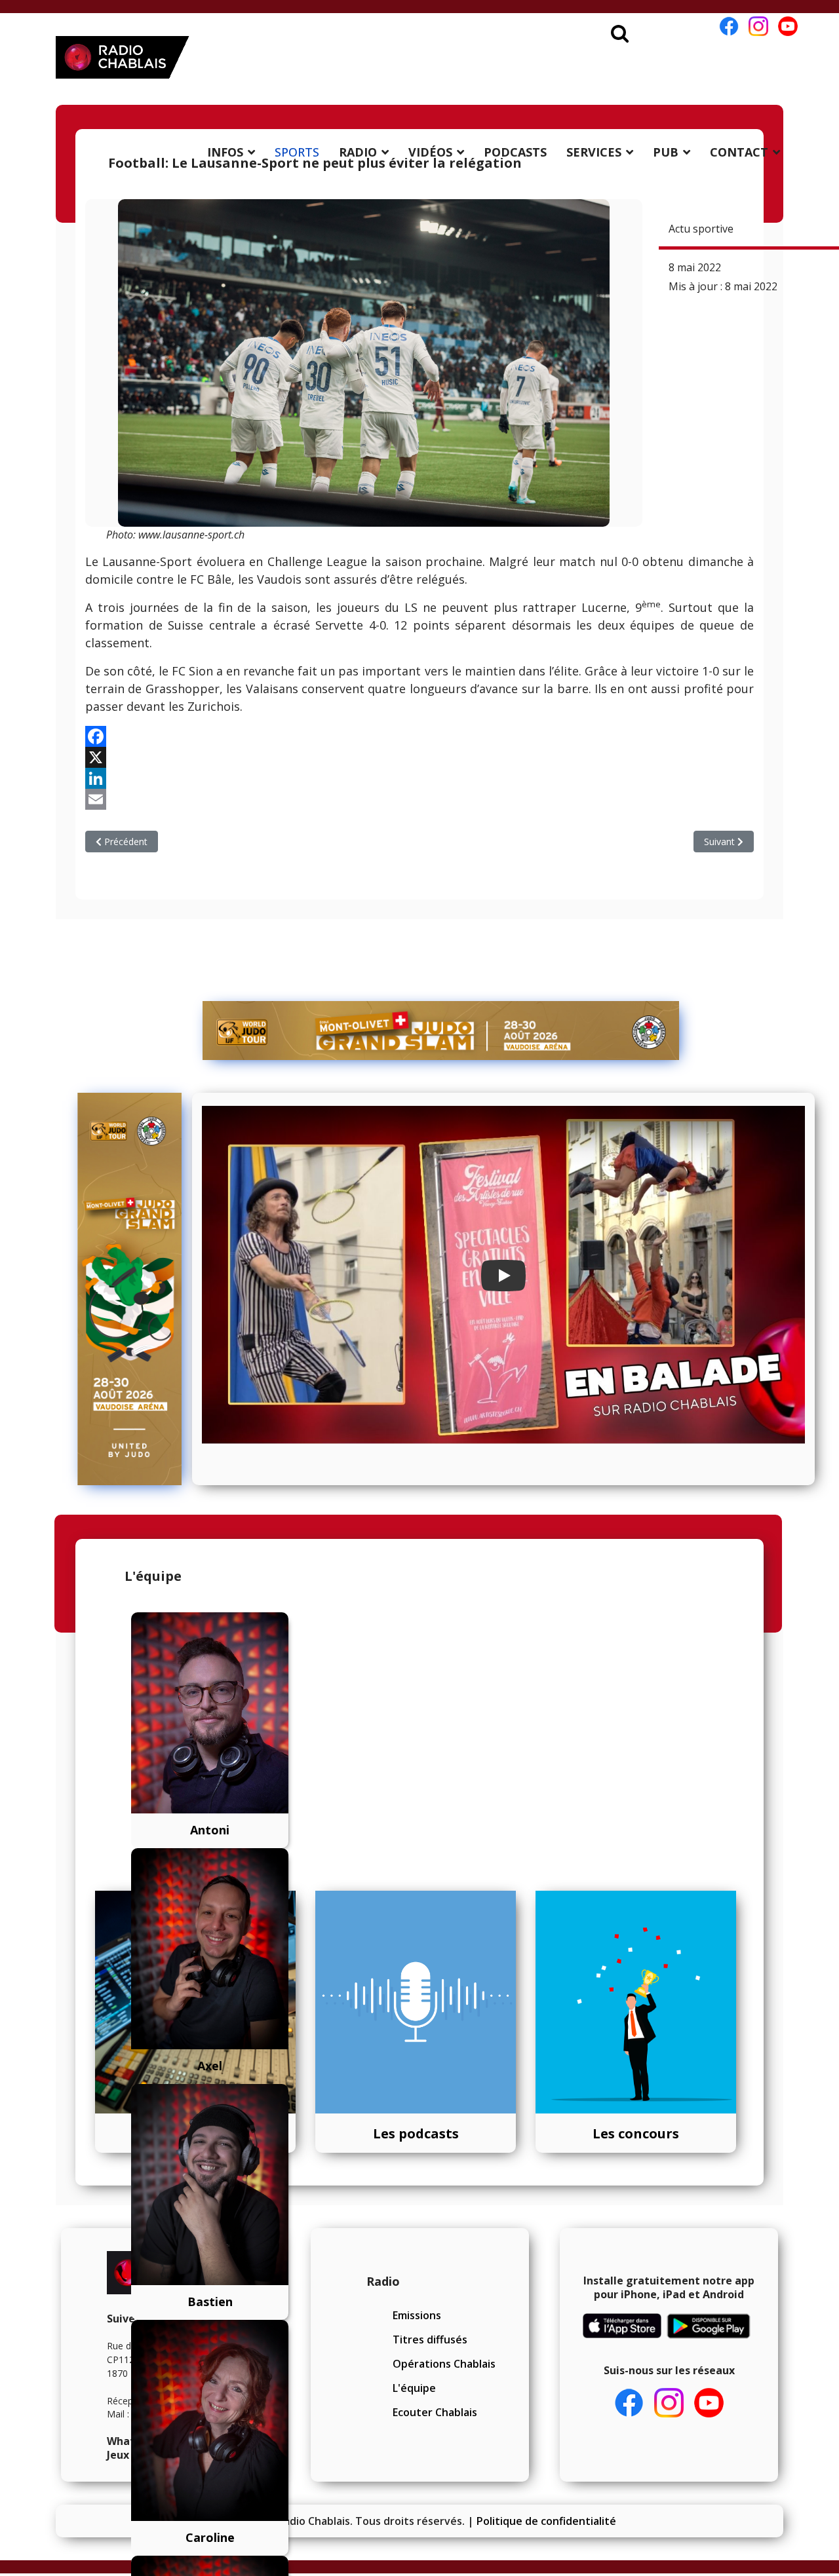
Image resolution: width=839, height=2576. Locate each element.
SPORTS (297, 152)
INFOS (225, 152)
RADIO (358, 152)
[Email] (419, 799)
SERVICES (594, 152)
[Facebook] (419, 736)
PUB (666, 152)
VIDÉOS (430, 152)
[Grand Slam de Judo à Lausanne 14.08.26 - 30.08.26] (441, 1031)
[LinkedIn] (419, 778)
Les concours (636, 2133)
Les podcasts (416, 2133)
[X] (419, 757)
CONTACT (739, 152)
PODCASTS (515, 152)
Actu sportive (701, 229)
